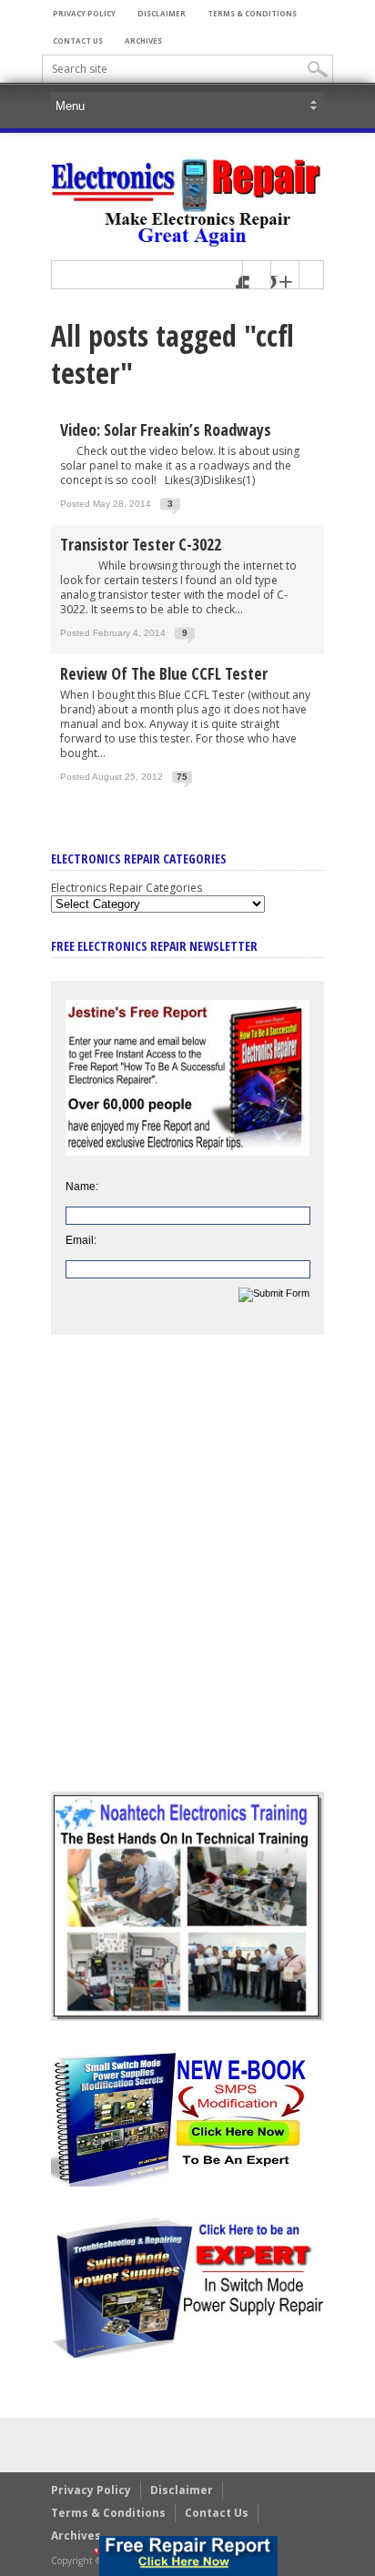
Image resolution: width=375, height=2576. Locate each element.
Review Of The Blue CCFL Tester (164, 673)
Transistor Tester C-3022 (141, 544)
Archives (143, 40)
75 (182, 777)
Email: (81, 1240)
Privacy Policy (84, 13)
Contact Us (78, 40)
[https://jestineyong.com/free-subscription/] (188, 2556)
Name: (82, 1187)
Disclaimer (162, 13)
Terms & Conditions (252, 13)
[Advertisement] (187, 1577)
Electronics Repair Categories (127, 888)
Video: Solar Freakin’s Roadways (166, 429)
